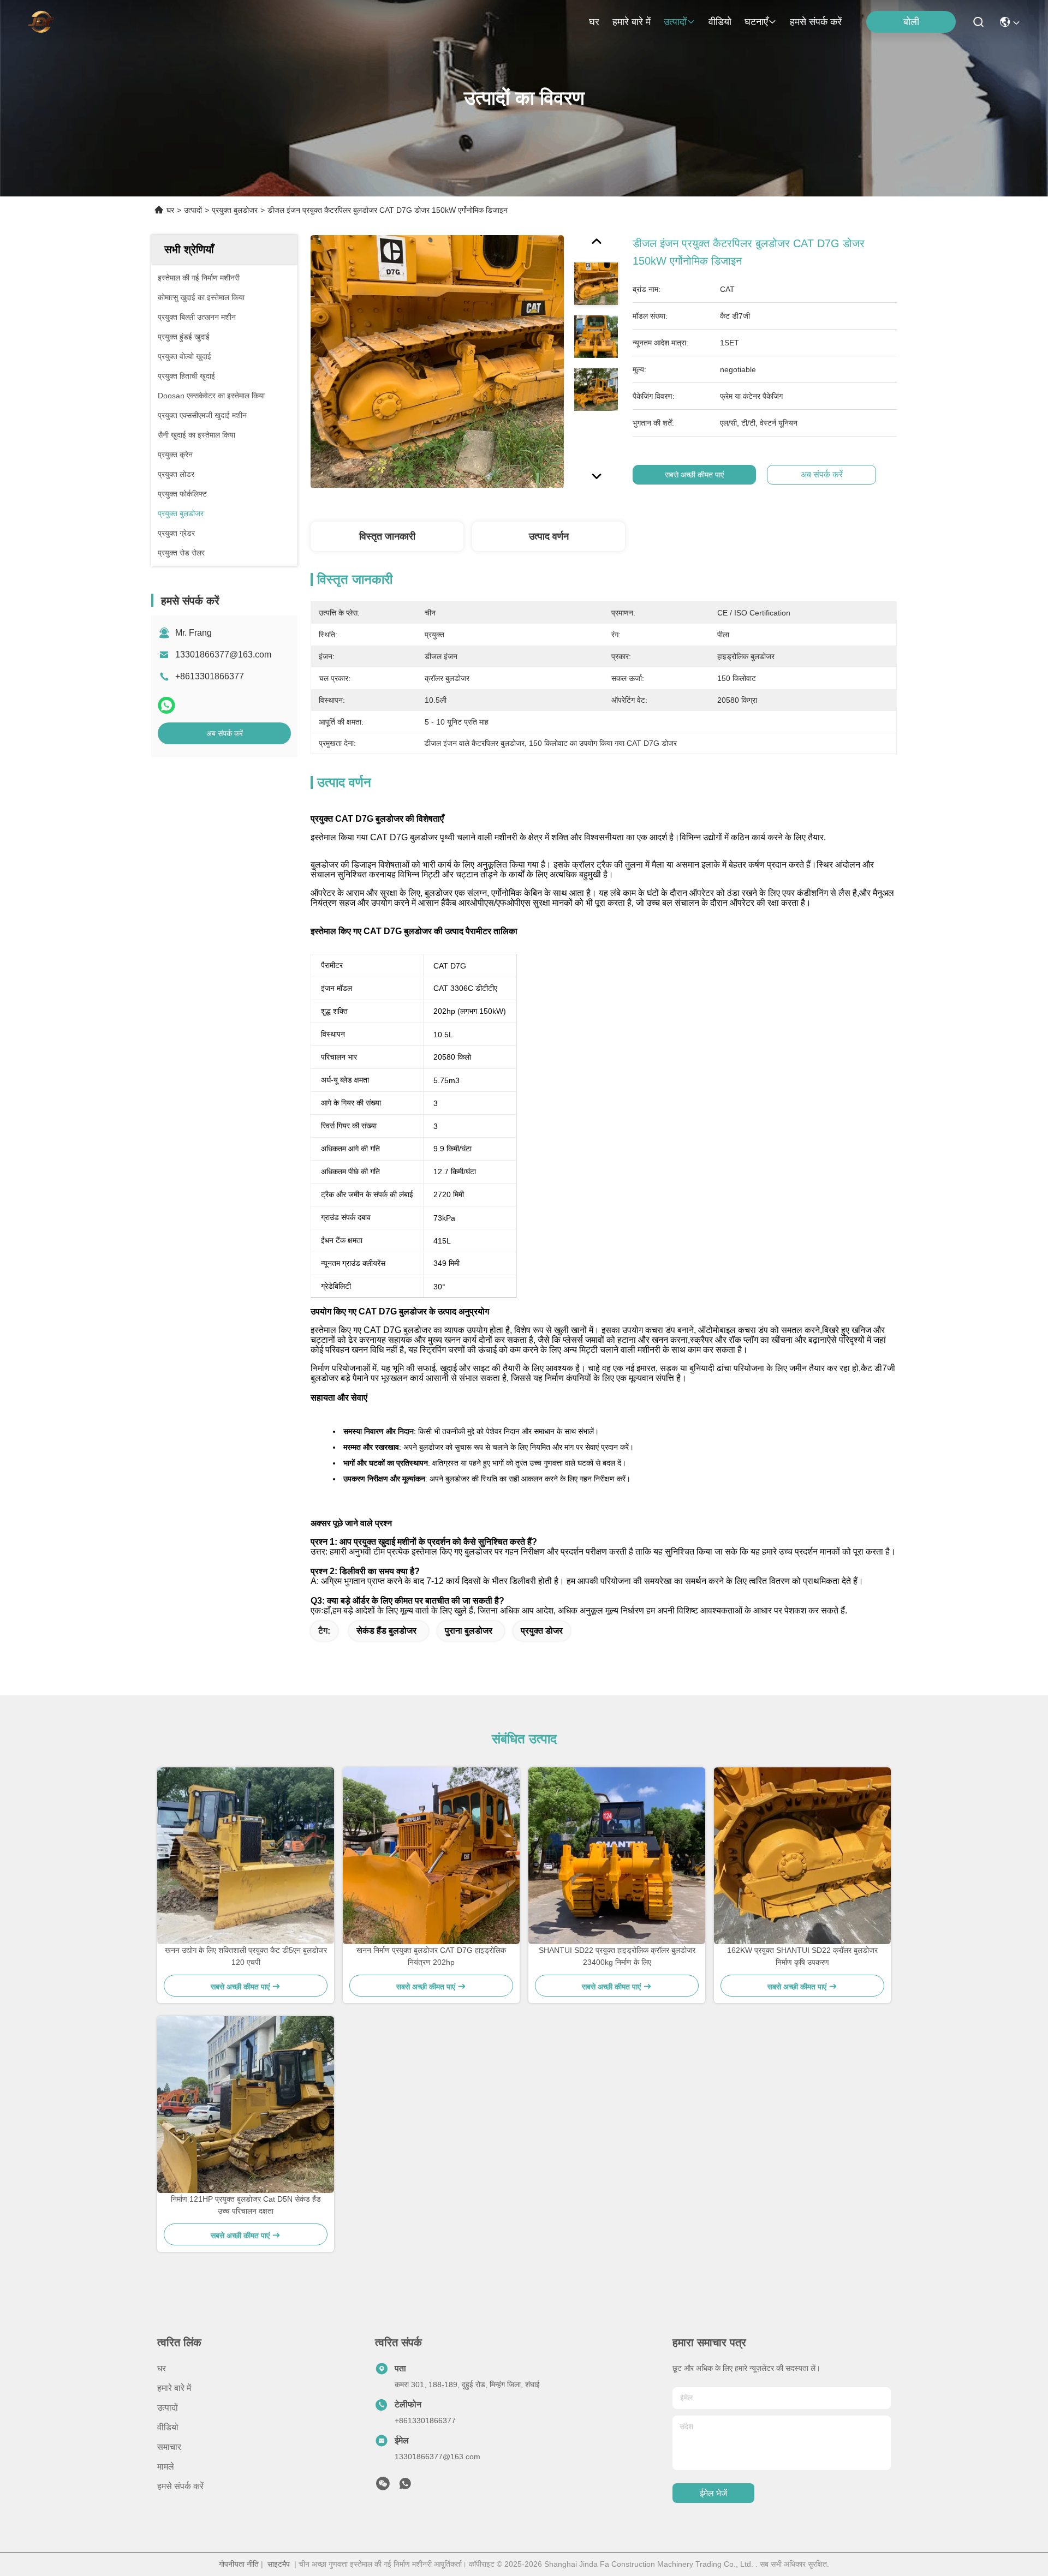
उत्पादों (675, 22)
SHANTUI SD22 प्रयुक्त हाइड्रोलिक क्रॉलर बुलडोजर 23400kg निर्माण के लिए (617, 1956)
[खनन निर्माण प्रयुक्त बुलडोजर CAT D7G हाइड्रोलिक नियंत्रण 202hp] (431, 1856)
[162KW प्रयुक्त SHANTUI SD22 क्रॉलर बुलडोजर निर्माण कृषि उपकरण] (802, 1856)
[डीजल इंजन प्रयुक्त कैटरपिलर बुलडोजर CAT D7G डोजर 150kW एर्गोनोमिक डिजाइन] (437, 361)
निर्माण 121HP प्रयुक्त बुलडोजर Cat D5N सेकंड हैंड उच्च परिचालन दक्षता (246, 2205)
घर (594, 22)
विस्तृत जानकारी (387, 536)
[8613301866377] (405, 2487)
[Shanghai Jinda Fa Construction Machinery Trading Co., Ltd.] (41, 22)
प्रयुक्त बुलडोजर (235, 210)
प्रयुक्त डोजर (542, 1631)
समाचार (169, 2447)
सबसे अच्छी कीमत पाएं (694, 475)
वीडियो (720, 22)
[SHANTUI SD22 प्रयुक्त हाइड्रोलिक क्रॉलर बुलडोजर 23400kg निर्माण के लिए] (617, 1856)
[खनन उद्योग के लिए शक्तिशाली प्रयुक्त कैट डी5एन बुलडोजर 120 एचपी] (246, 1856)
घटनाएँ (756, 22)
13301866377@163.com (223, 655)
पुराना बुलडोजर (469, 1631)
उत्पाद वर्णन (549, 536)
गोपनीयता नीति (239, 2564)
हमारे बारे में (632, 22)
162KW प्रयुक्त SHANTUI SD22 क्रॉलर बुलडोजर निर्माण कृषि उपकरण (802, 1956)
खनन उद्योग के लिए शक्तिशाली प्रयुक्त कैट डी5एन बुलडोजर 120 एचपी (246, 1956)
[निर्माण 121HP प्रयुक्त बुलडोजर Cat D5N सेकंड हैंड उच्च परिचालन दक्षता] (246, 2105)
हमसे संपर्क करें (816, 22)
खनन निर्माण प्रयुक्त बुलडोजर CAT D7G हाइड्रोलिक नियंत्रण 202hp (431, 1956)
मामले (166, 2467)
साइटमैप (279, 2564)
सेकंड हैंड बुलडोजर (386, 1631)
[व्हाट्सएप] (166, 705)
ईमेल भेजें (713, 2493)
